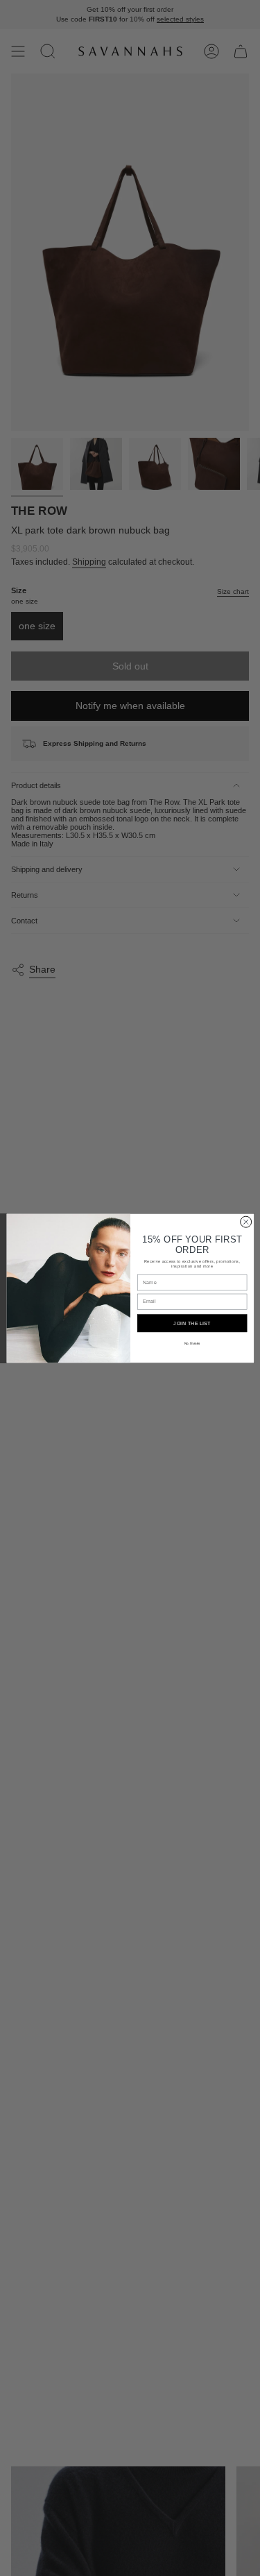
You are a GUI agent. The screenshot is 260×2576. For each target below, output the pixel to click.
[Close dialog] (245, 1222)
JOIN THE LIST (192, 1323)
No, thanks (192, 1343)
